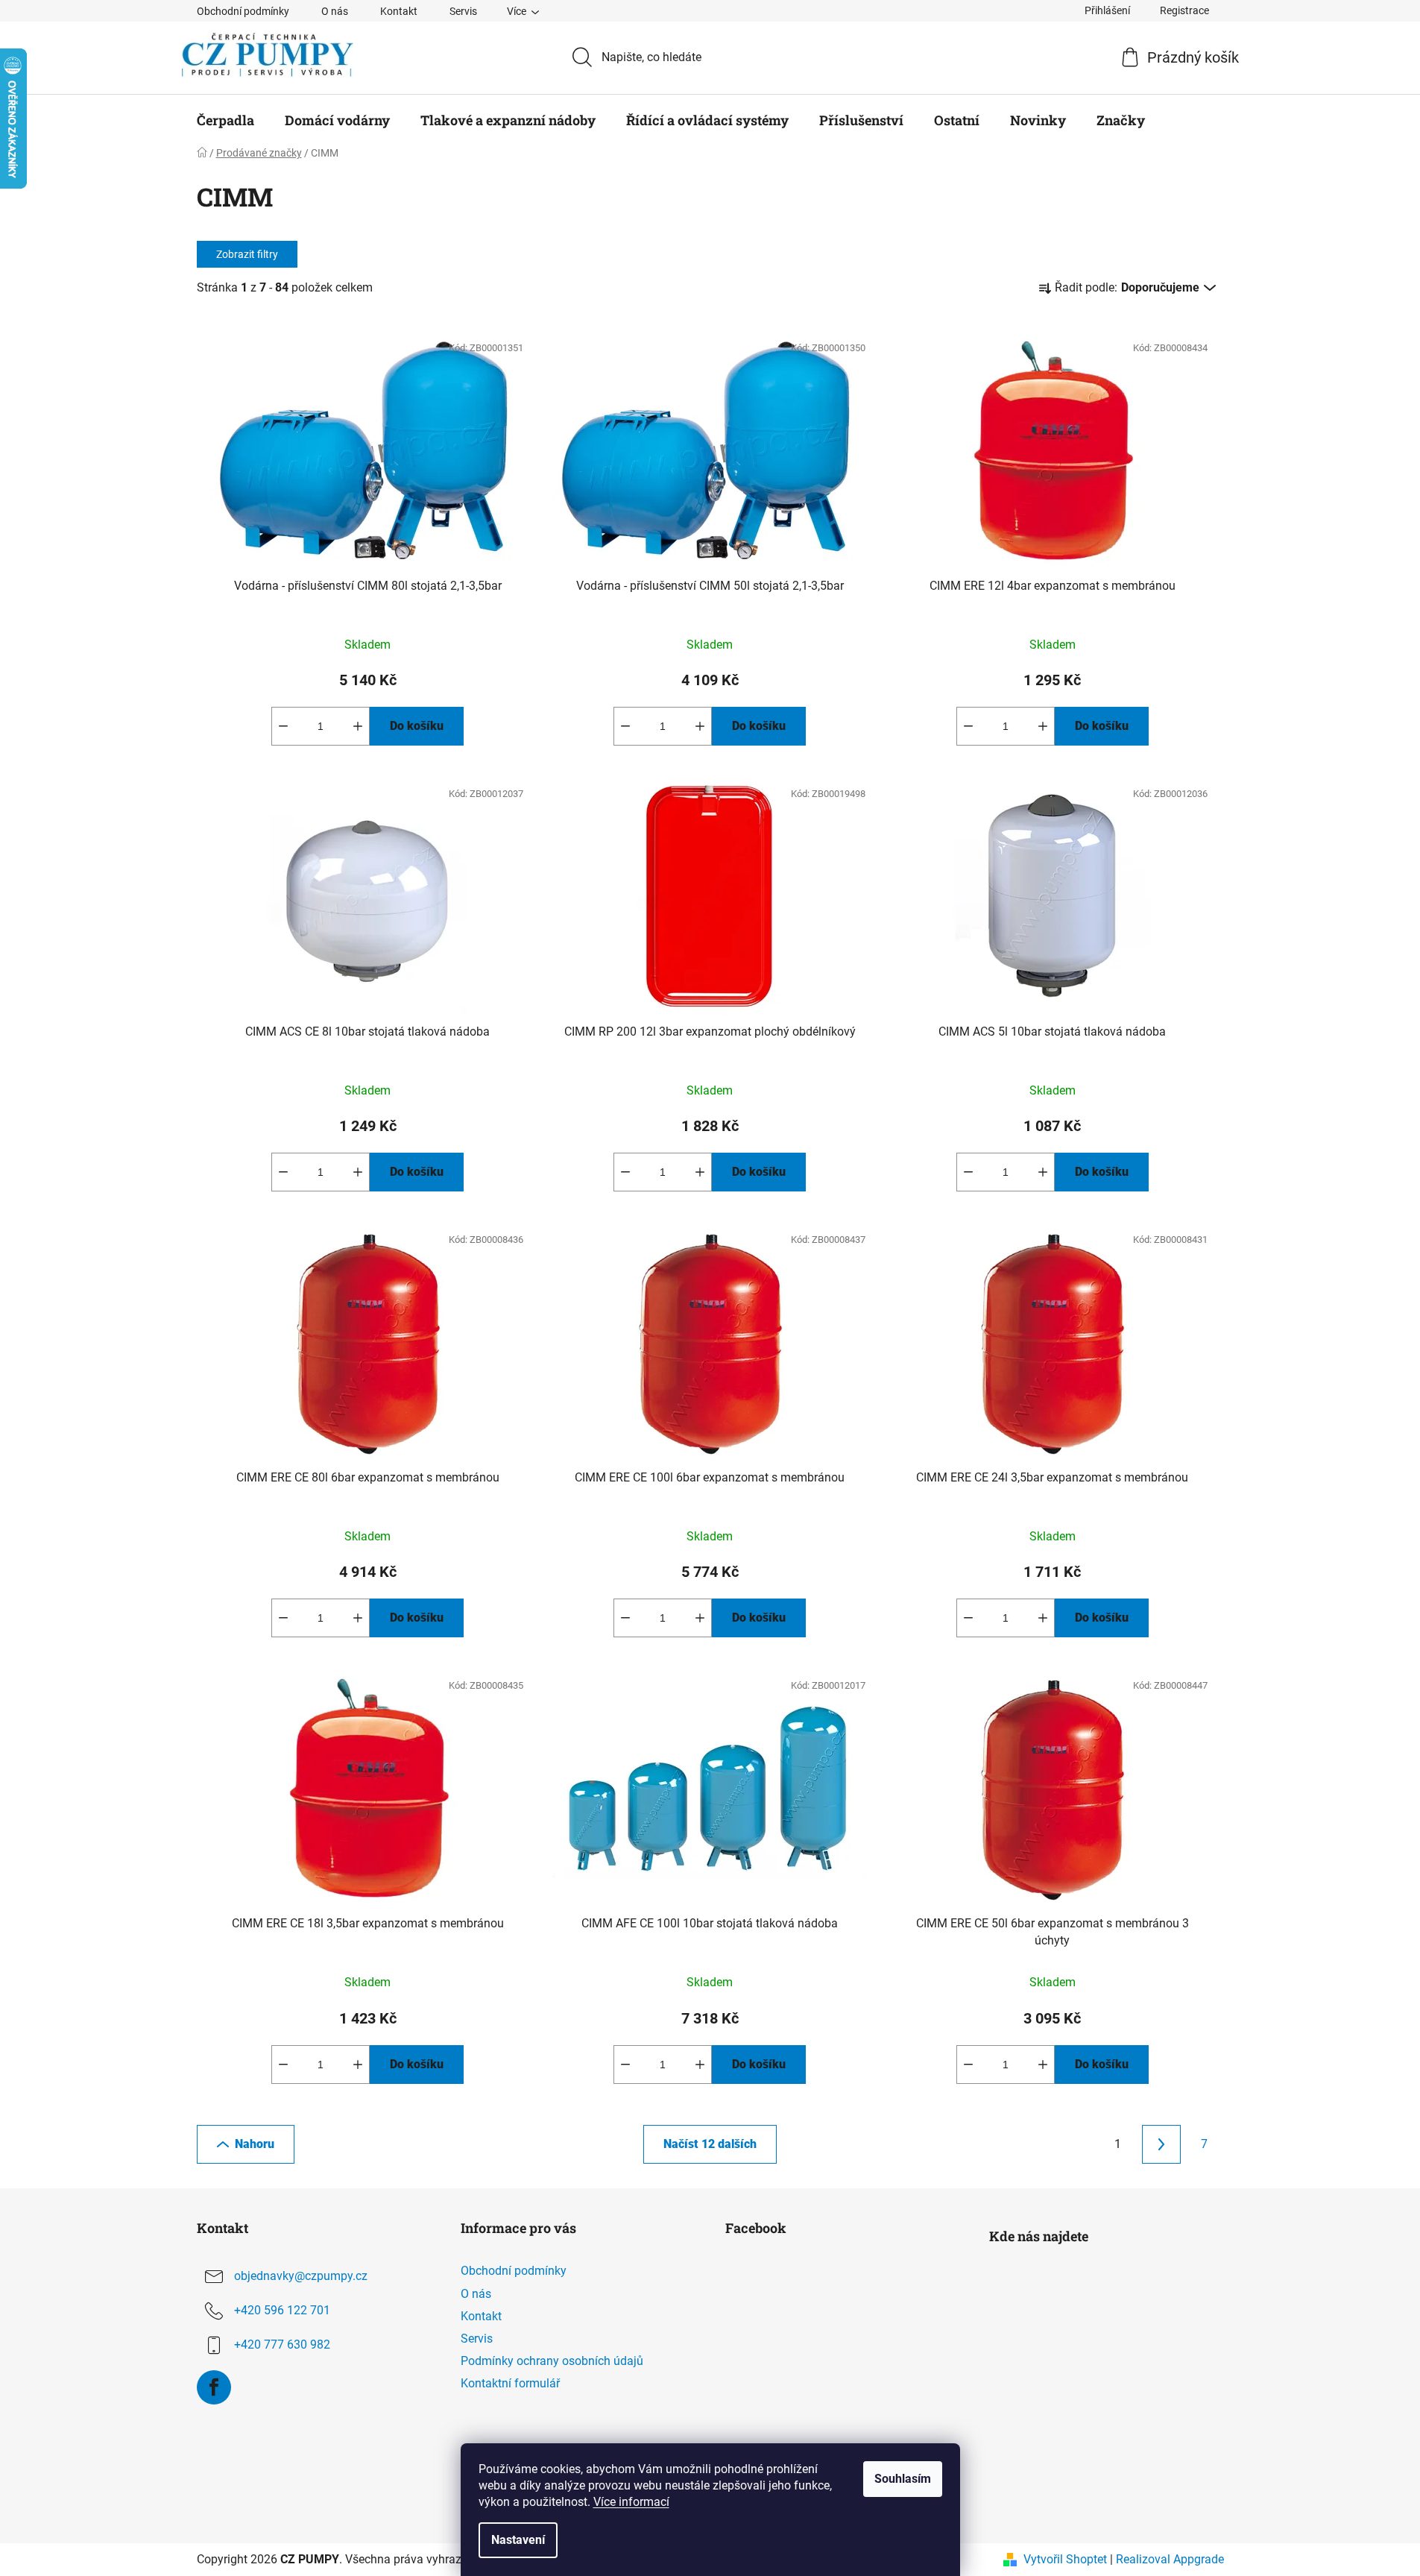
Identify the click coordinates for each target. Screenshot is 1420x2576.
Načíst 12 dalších (710, 2144)
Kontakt (399, 11)
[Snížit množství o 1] (283, 726)
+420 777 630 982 (282, 2345)
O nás (335, 11)
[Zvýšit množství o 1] (358, 726)
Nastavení (518, 2540)
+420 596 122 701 (282, 2311)
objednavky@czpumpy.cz (301, 2277)
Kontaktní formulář (510, 2383)
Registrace (1184, 10)
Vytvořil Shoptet (1065, 2559)
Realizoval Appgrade (1170, 2559)
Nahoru (255, 2144)
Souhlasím (903, 2479)
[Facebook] (214, 2387)
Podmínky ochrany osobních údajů (552, 2361)
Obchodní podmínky (243, 11)
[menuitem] (225, 120)
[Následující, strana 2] (1161, 2144)
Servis (463, 11)
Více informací (631, 2502)
